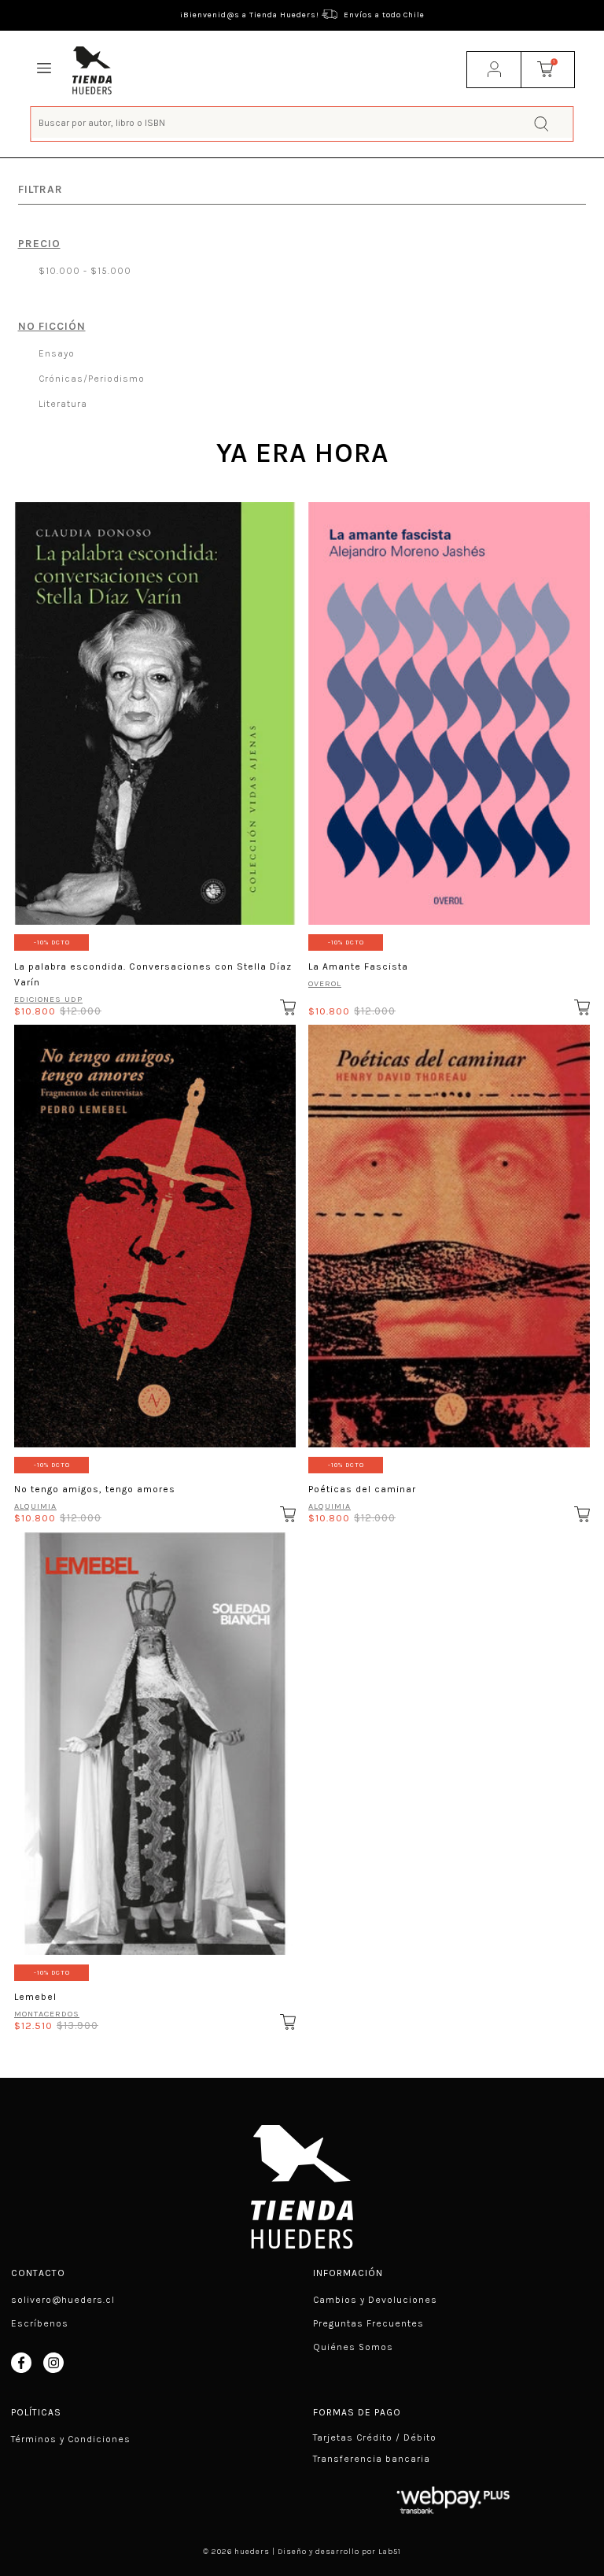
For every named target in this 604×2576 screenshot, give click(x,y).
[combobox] (302, 122)
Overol (325, 983)
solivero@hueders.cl (63, 2300)
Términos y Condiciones (71, 2439)
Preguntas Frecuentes (368, 2323)
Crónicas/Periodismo (90, 379)
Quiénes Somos (353, 2347)
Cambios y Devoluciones (375, 2300)
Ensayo (55, 353)
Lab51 (390, 2552)
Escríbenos (40, 2323)
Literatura (61, 404)
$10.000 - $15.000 (83, 271)
